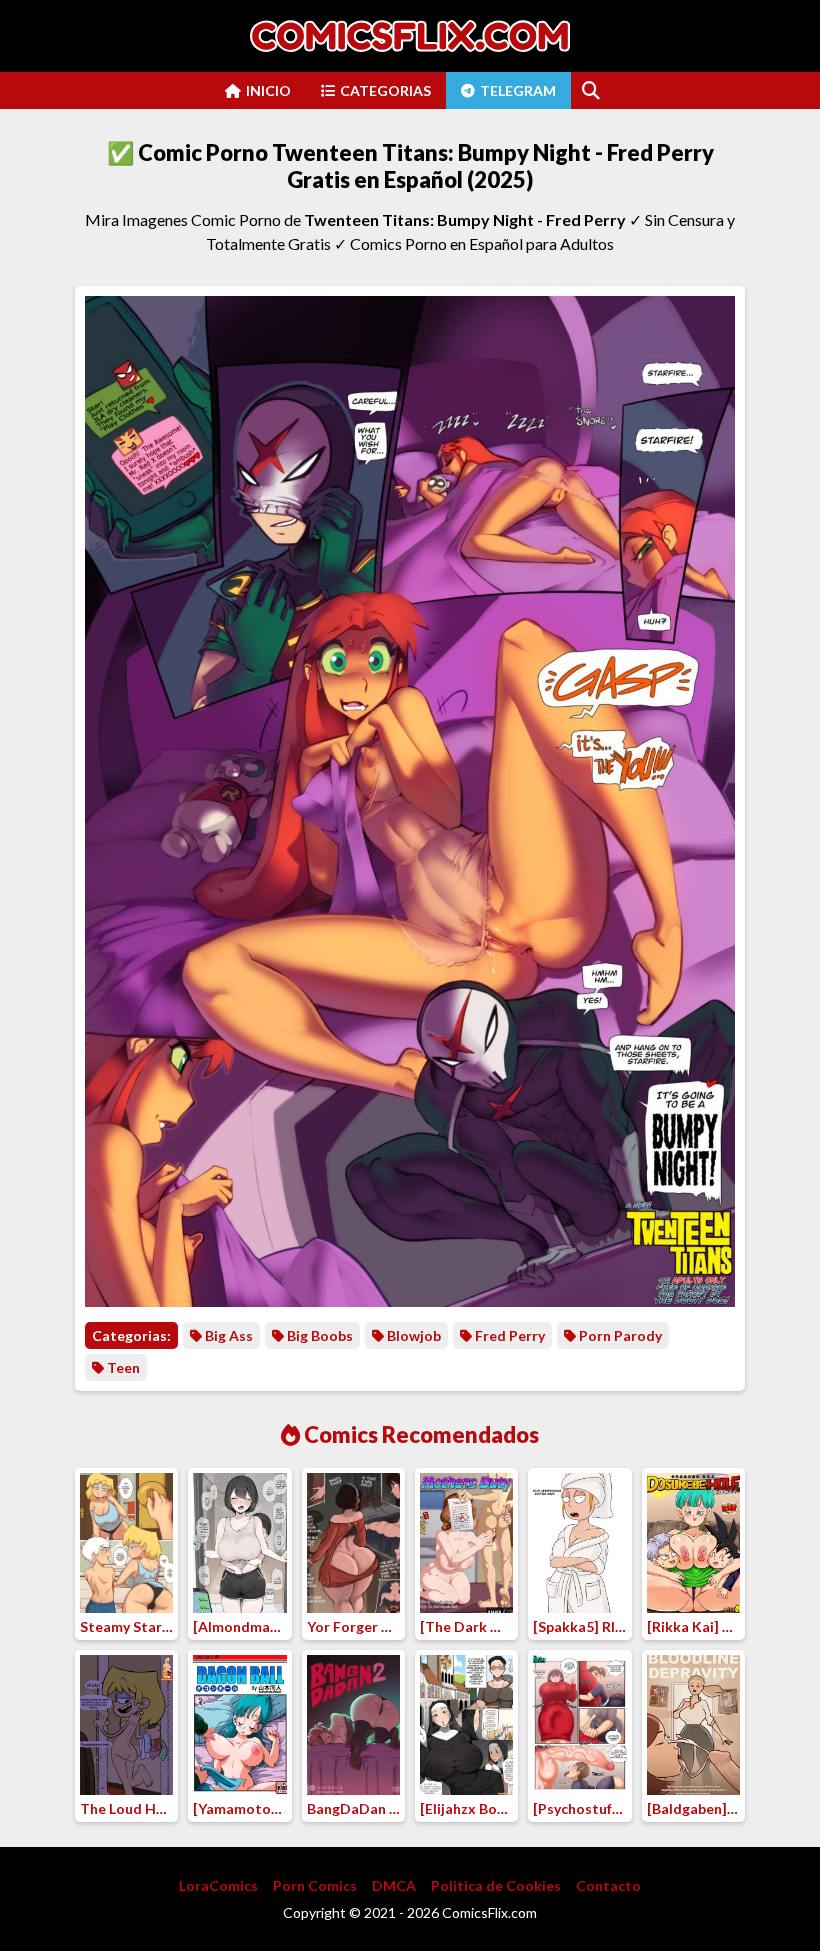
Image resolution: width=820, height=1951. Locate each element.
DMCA (394, 1885)
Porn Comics (315, 1885)
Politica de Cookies (496, 1885)
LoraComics (218, 1885)
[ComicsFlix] (410, 36)
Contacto (608, 1885)
